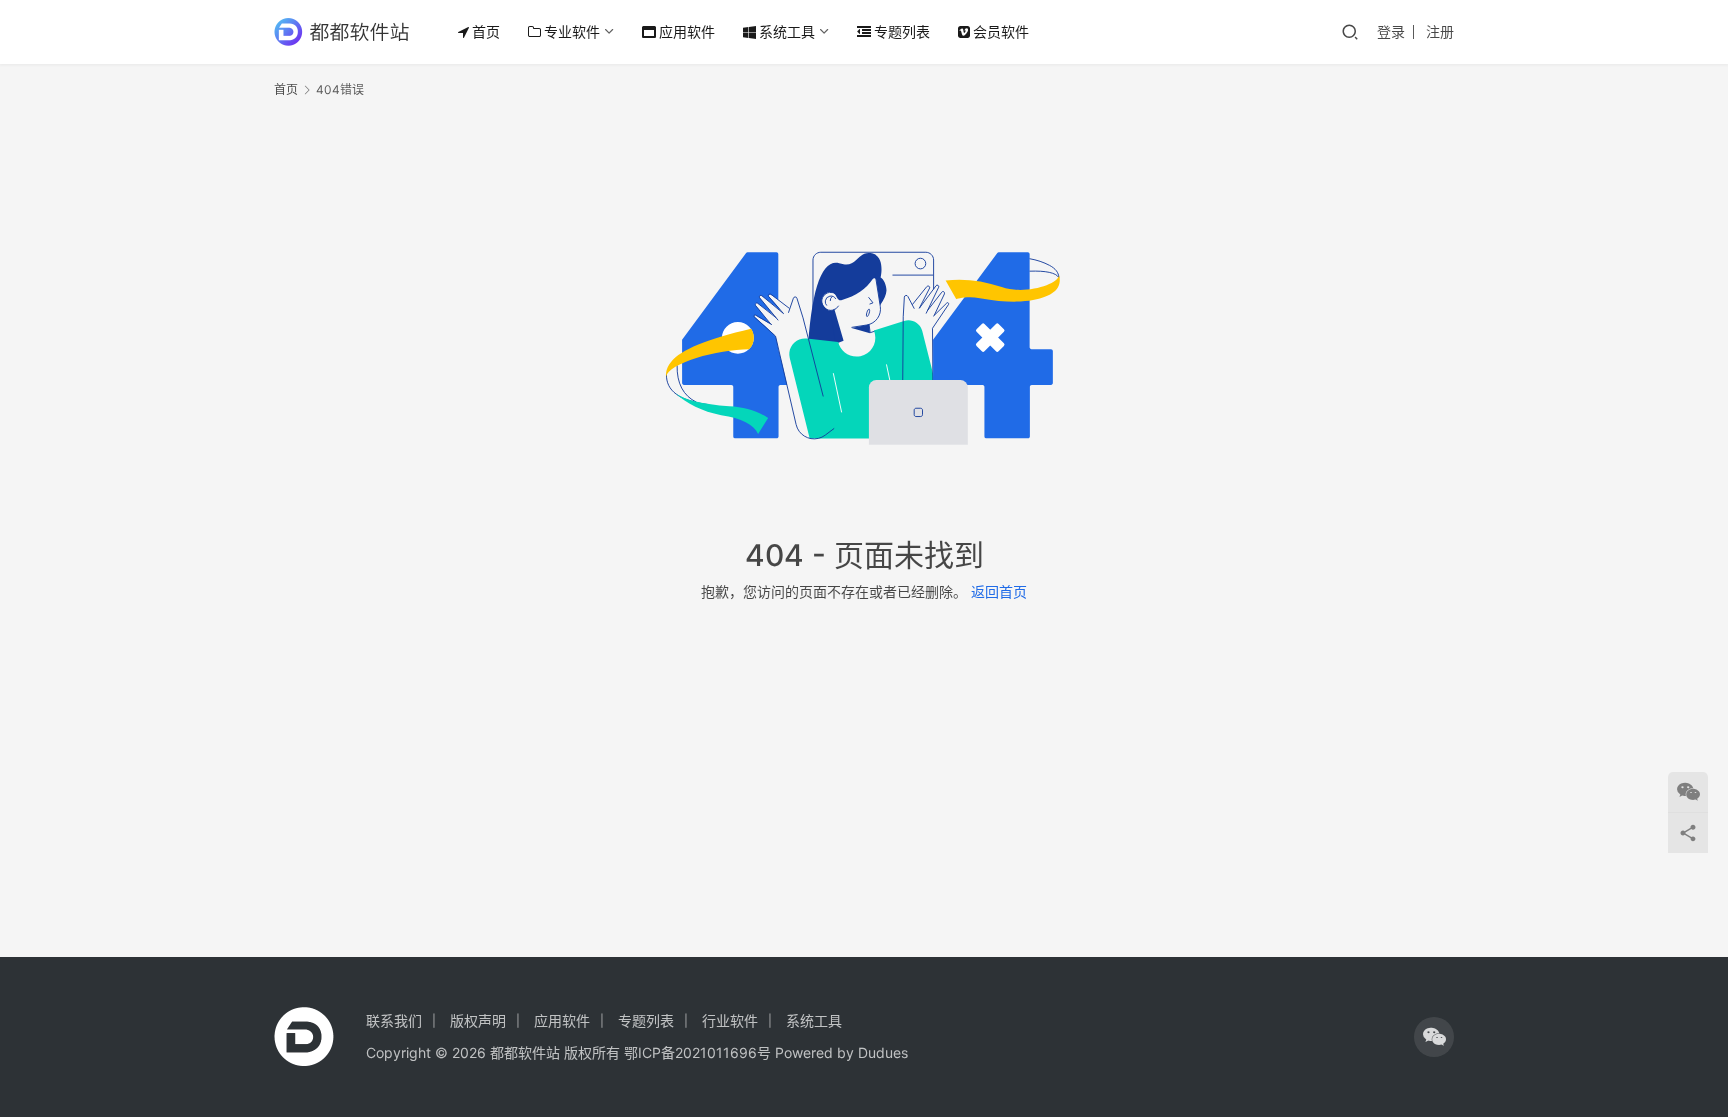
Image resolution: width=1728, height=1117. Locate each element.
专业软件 (572, 31)
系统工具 (787, 31)
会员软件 (1001, 31)
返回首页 (999, 591)
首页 (486, 31)
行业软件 (730, 1020)
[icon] (1434, 1037)
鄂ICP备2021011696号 (697, 1052)
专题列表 (902, 31)
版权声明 (478, 1020)
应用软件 (687, 31)
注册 (1440, 31)
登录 (1391, 31)
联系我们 (394, 1020)
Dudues (883, 1052)
